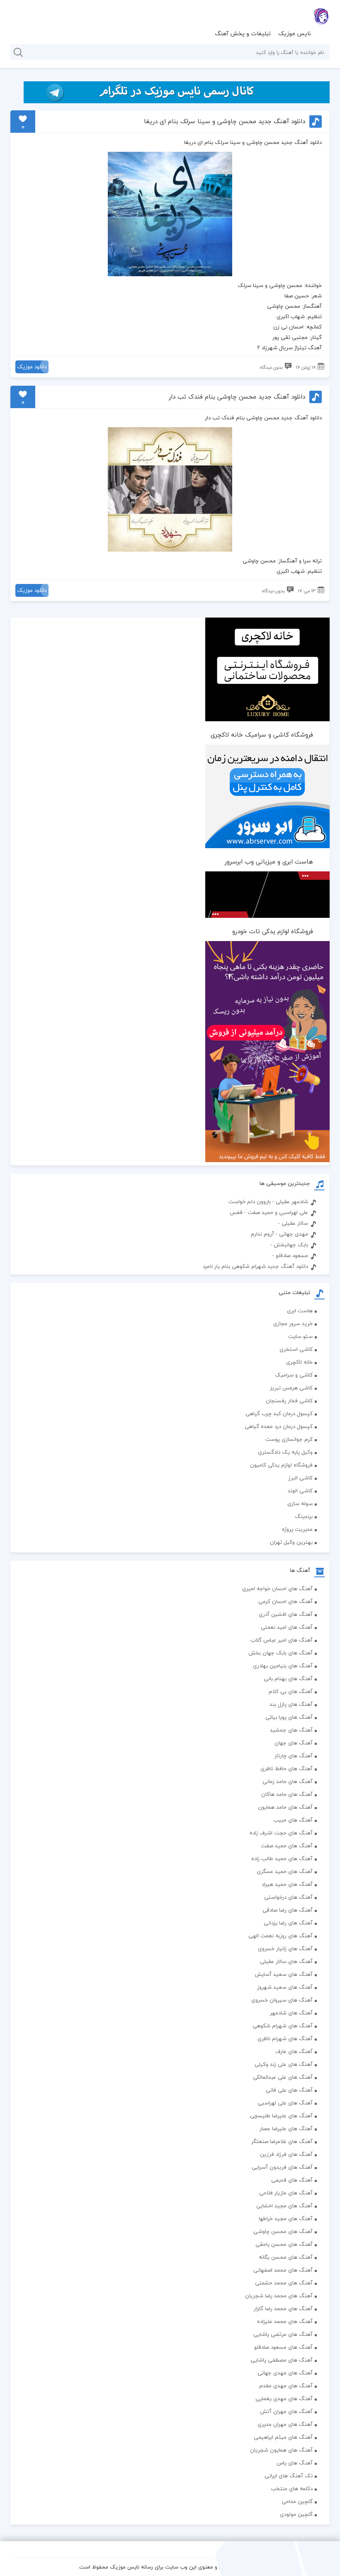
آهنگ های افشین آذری (286, 1614)
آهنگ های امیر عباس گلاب (282, 1640)
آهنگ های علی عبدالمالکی (283, 2077)
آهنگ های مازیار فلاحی (286, 2193)
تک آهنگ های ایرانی (289, 2476)
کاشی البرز (300, 1478)
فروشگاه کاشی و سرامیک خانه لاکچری (262, 735)
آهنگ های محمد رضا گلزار (283, 2308)
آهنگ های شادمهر (291, 2013)
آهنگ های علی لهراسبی (285, 2103)
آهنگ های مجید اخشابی (284, 2206)
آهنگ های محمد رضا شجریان (279, 2296)
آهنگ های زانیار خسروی (285, 1948)
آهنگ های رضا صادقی (288, 1910)
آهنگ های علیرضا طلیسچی (281, 2116)
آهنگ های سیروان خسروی (282, 2000)
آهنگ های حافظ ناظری (287, 1768)
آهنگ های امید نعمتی (287, 1627)
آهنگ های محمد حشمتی (284, 2283)
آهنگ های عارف (294, 2051)
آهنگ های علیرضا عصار (286, 2128)
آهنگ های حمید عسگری (285, 1871)
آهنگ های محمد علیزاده (285, 2321)
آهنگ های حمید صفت (287, 1846)
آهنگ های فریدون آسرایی (282, 2167)
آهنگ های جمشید (291, 1730)
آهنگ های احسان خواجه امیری (277, 1588)
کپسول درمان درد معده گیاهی (279, 1426)
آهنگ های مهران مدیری (285, 2424)
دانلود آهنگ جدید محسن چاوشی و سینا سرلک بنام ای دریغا (224, 121)
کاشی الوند (300, 1491)
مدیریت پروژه (297, 1529)
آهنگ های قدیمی (292, 2180)
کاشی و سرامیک (294, 1375)
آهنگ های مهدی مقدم (286, 2386)
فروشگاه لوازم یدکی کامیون (281, 1465)
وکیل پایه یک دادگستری (285, 1452)
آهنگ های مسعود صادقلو (283, 2347)
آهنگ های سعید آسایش (284, 1974)
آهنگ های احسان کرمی (285, 1601)
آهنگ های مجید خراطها (286, 2218)
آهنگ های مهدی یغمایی (284, 2398)
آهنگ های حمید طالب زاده (282, 1858)
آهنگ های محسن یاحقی (284, 2244)
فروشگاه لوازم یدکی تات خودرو (273, 931)
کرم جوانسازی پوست (289, 1439)
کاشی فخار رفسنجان (289, 1401)
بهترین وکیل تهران (291, 1542)
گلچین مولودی (296, 2514)
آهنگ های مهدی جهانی (285, 2373)
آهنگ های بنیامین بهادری (283, 1666)
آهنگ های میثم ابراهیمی (283, 2437)
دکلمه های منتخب (292, 2488)
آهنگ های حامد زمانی (288, 1781)
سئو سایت (300, 1336)
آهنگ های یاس (295, 2463)
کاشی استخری (296, 1349)
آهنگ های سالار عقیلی (286, 1961)
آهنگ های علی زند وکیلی (284, 2064)
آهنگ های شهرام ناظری (285, 2038)
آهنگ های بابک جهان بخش (280, 1653)
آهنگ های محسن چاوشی (283, 2231)
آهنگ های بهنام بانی (288, 1678)
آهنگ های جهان (294, 1743)
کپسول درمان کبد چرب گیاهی (279, 1413)
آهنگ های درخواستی (288, 1897)
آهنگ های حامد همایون (285, 1807)
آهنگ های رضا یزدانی (288, 1923)
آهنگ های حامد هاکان (287, 1794)
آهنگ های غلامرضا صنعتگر (282, 2141)
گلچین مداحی (297, 2501)
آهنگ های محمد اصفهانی (283, 2270)
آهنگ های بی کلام (291, 1691)
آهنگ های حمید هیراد (287, 1884)
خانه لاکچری (299, 1362)
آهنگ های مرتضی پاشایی (283, 2334)
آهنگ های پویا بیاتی (289, 1717)
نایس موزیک (295, 33)
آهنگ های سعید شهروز (285, 1987)
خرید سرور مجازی (293, 1323)
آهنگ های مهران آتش (286, 2411)
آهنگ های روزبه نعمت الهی (280, 1936)
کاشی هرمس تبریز (291, 1388)
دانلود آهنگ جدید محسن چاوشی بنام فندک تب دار (237, 397)
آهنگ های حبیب (293, 1820)
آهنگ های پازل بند (291, 1704)
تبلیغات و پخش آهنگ (243, 33)
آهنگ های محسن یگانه (286, 2257)
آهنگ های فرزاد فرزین (286, 2154)
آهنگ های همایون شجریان (281, 2450)
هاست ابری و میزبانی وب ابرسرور (269, 861)
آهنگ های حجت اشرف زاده (281, 1833)
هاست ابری (300, 1311)
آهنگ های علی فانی (289, 2090)
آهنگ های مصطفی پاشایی (282, 2360)
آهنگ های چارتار (294, 1756)
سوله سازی (300, 1503)
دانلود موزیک (32, 367)
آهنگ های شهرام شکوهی (283, 2026)
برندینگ (304, 1516)
